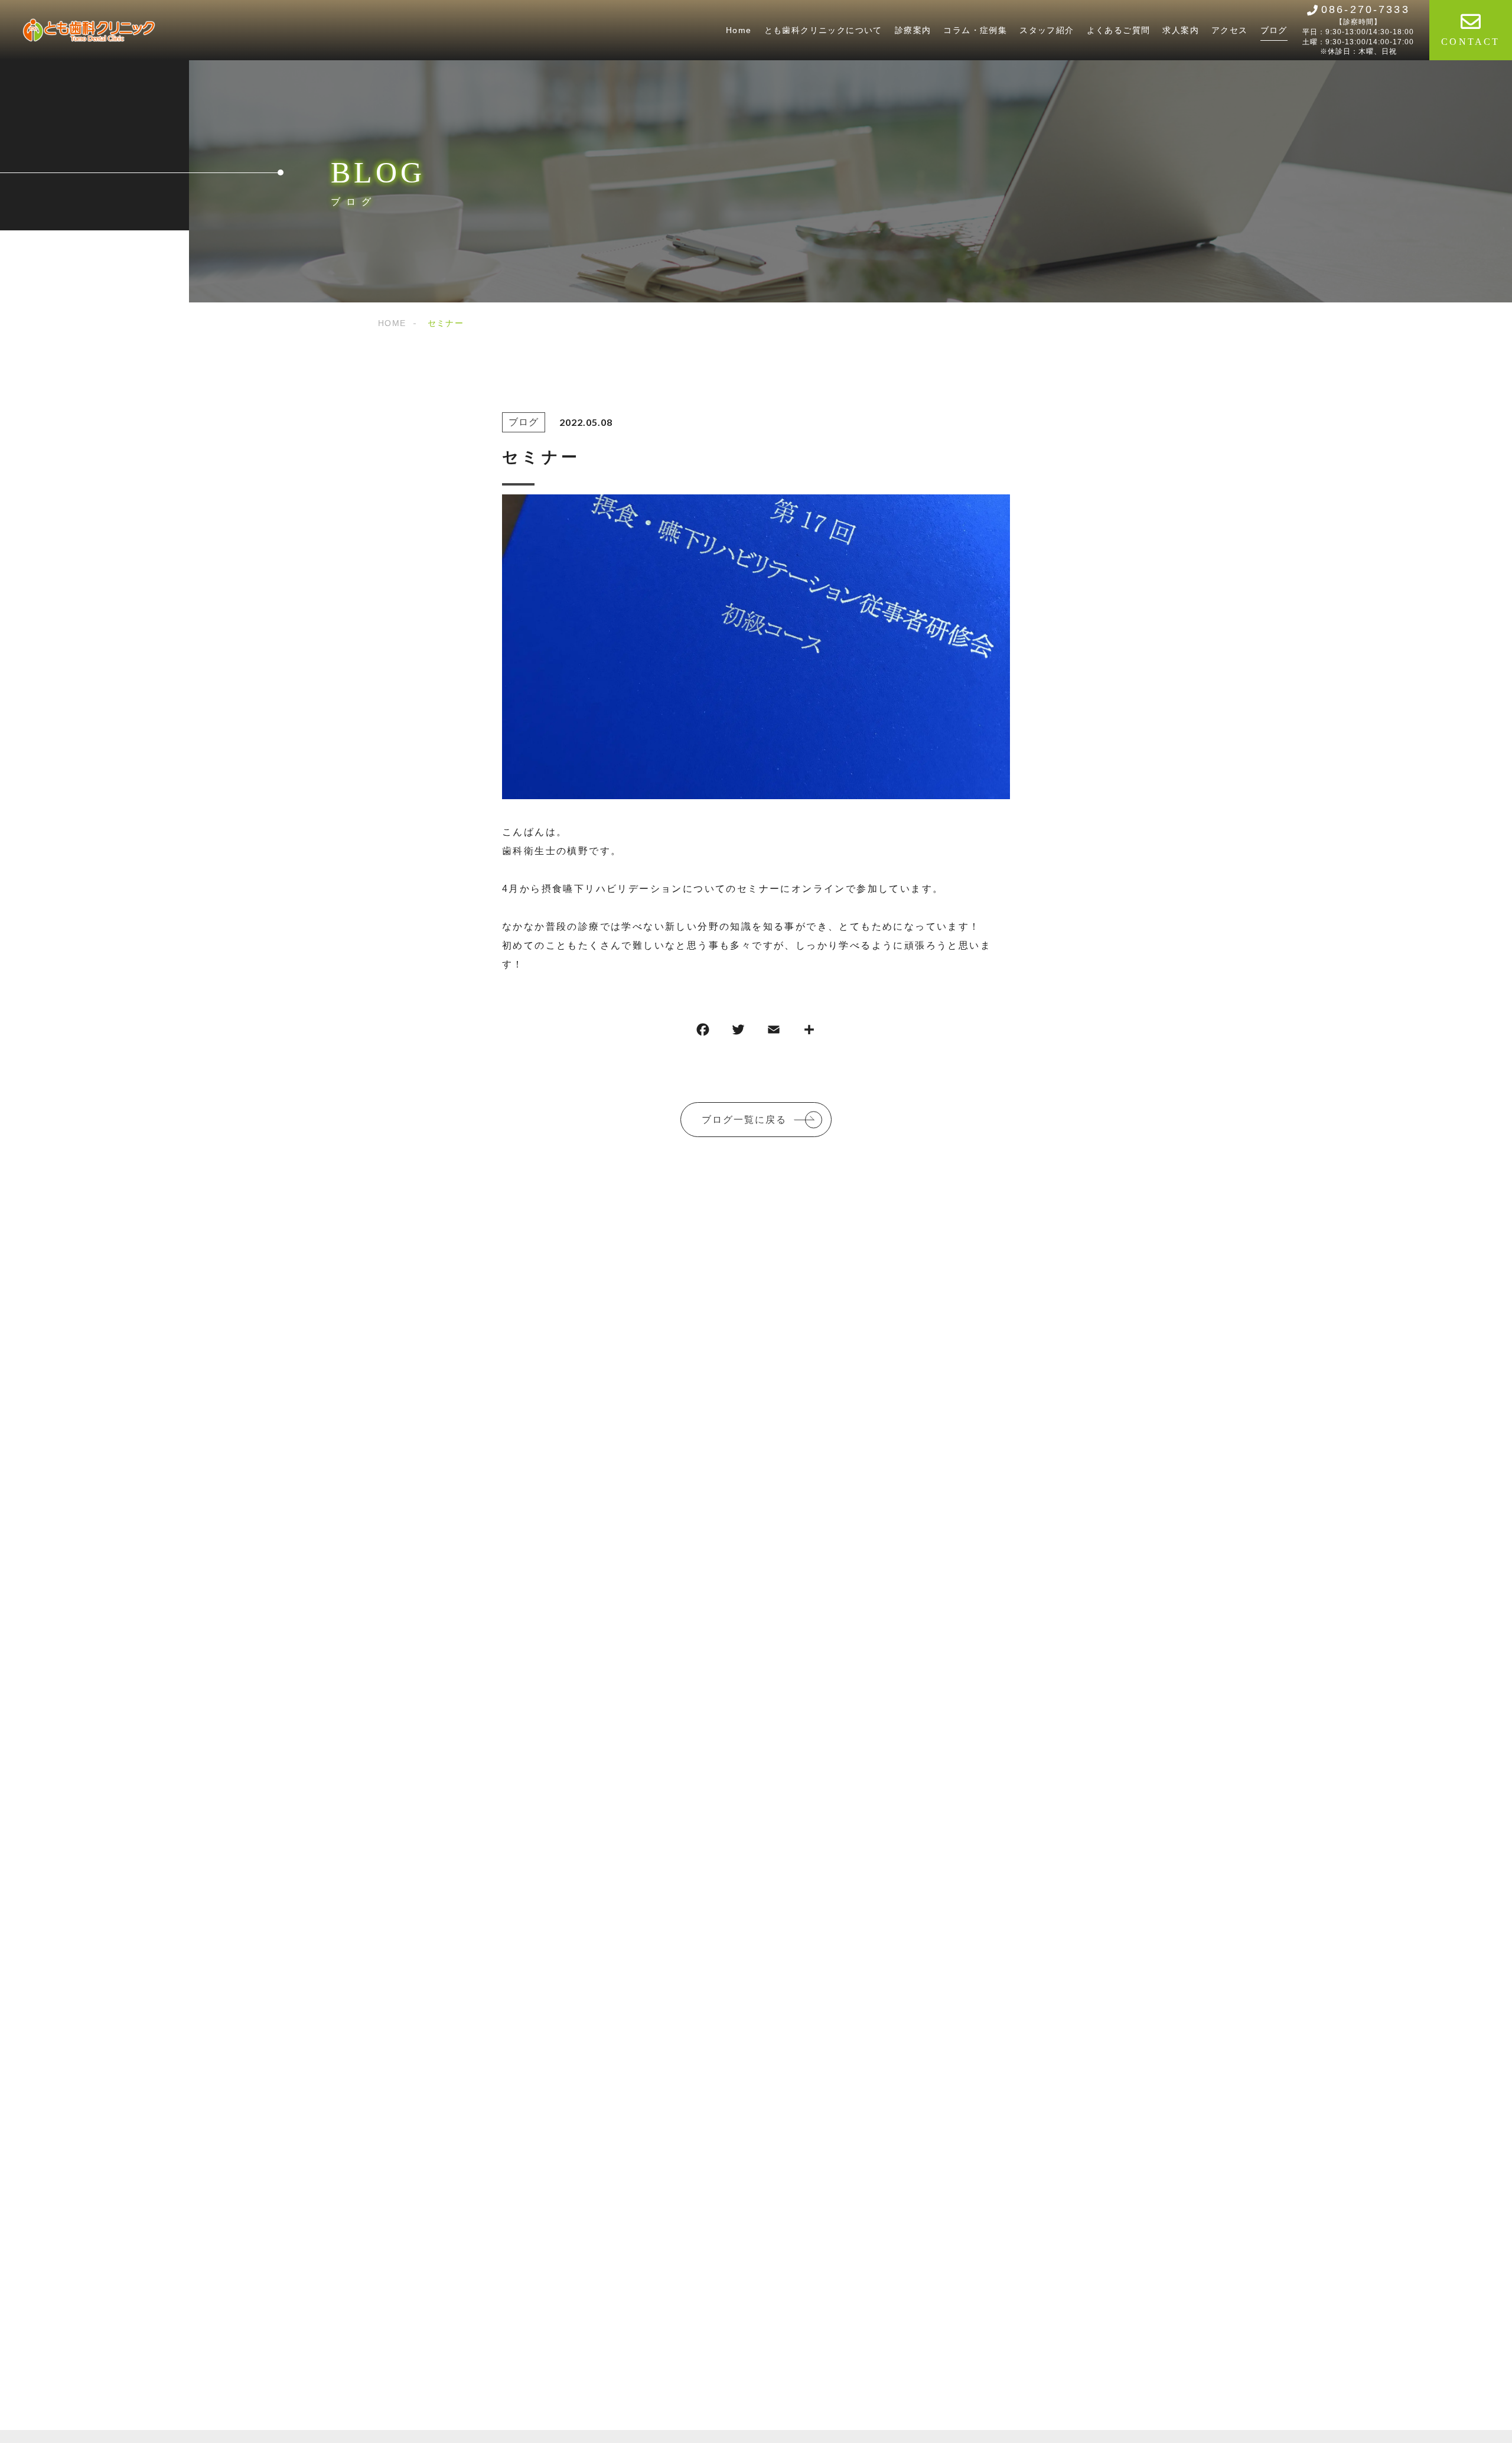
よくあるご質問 (1119, 30)
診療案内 (913, 30)
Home (739, 30)
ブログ (1274, 30)
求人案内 (1181, 30)
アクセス (1230, 30)
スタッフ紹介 (1047, 30)
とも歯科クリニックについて (823, 30)
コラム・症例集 (975, 30)
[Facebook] (703, 1032)
